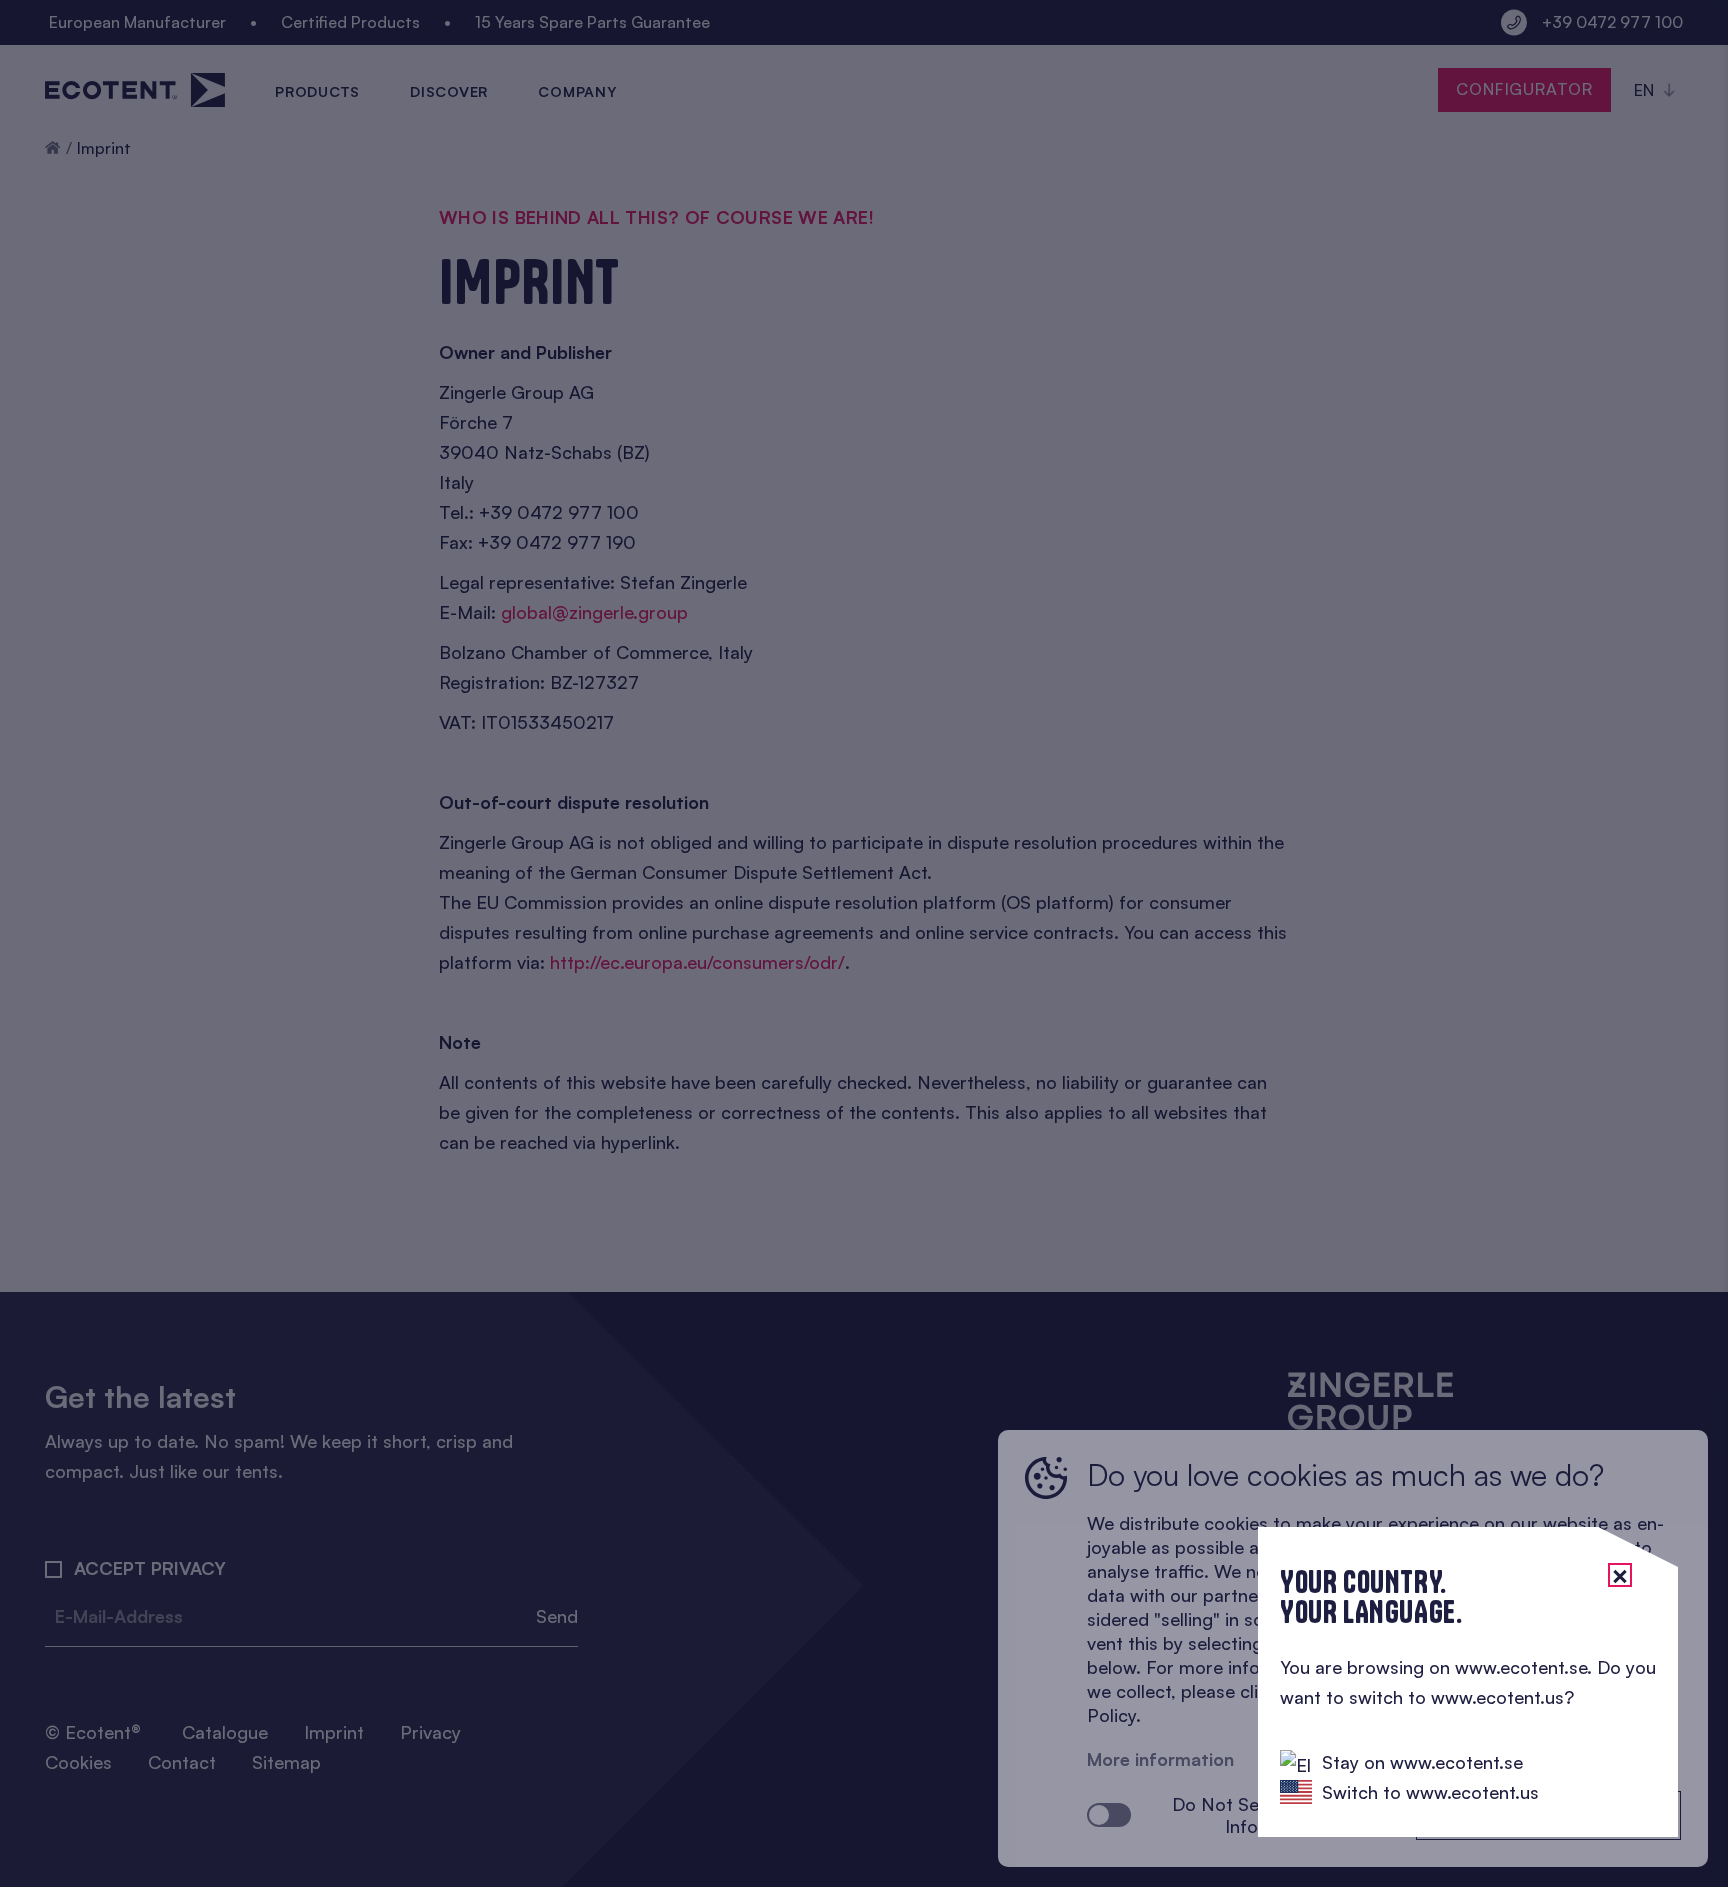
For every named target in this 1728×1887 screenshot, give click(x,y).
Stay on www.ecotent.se (1422, 1762)
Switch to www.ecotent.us (1430, 1792)
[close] (1620, 1575)
